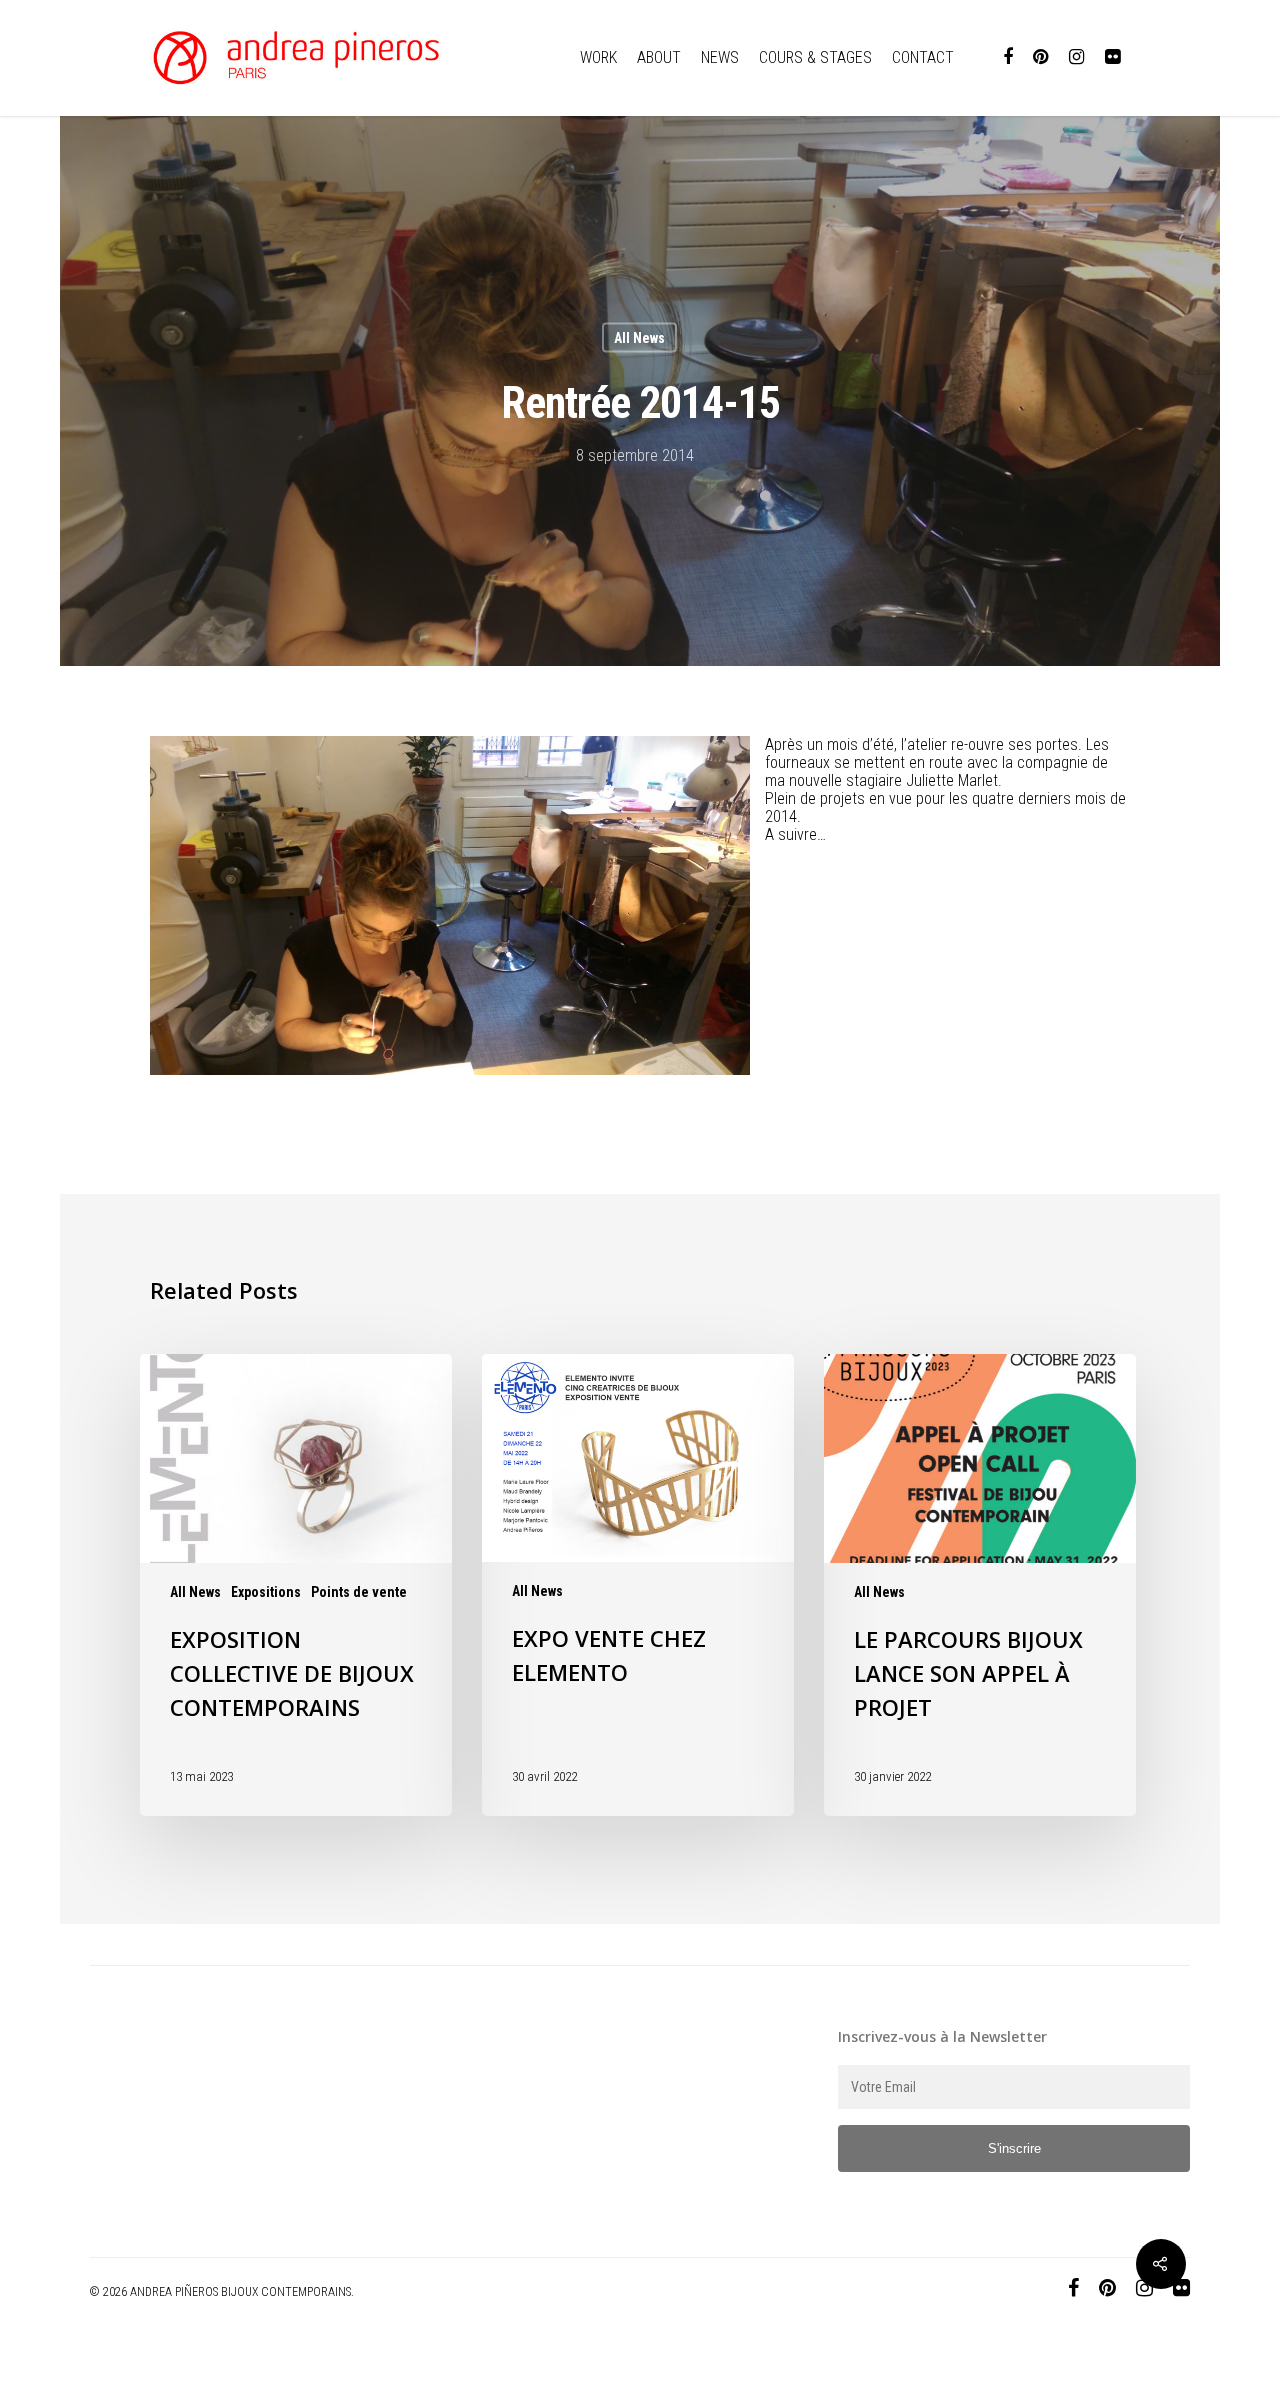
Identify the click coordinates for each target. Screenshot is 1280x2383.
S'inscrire (1014, 2148)
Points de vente (359, 1592)
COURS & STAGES (815, 58)
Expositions (266, 1592)
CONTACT (923, 58)
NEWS (720, 58)
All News (639, 338)
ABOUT (659, 58)
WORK (598, 58)
